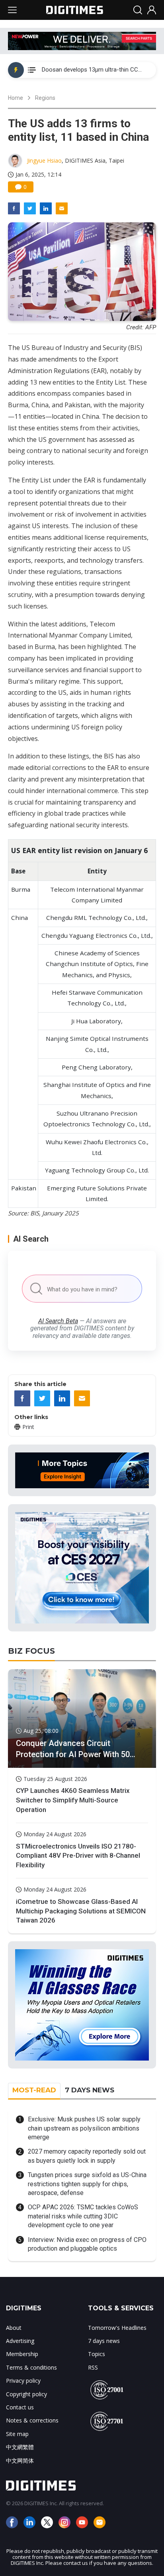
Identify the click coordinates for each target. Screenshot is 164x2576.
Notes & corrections (32, 2420)
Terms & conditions (31, 2367)
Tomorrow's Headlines (117, 2328)
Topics (97, 2354)
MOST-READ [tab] (34, 2090)
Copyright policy (26, 2394)
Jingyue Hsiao (44, 160)
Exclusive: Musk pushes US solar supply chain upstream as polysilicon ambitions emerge (84, 2128)
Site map (17, 2434)
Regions (45, 98)
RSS (93, 2367)
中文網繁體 (20, 2447)
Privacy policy (23, 2381)
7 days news (104, 2341)
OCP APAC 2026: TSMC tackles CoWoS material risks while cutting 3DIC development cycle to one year (83, 2216)
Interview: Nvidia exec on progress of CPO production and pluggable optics (87, 2244)
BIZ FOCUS (31, 1651)
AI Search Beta (58, 1321)
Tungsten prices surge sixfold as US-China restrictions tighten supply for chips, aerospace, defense (87, 2184)
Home (16, 98)
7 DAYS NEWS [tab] (90, 2090)
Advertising (20, 2341)
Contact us (20, 2407)
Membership (22, 2354)
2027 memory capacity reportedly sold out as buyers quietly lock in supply (87, 2156)
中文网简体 (20, 2460)
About (14, 2328)
